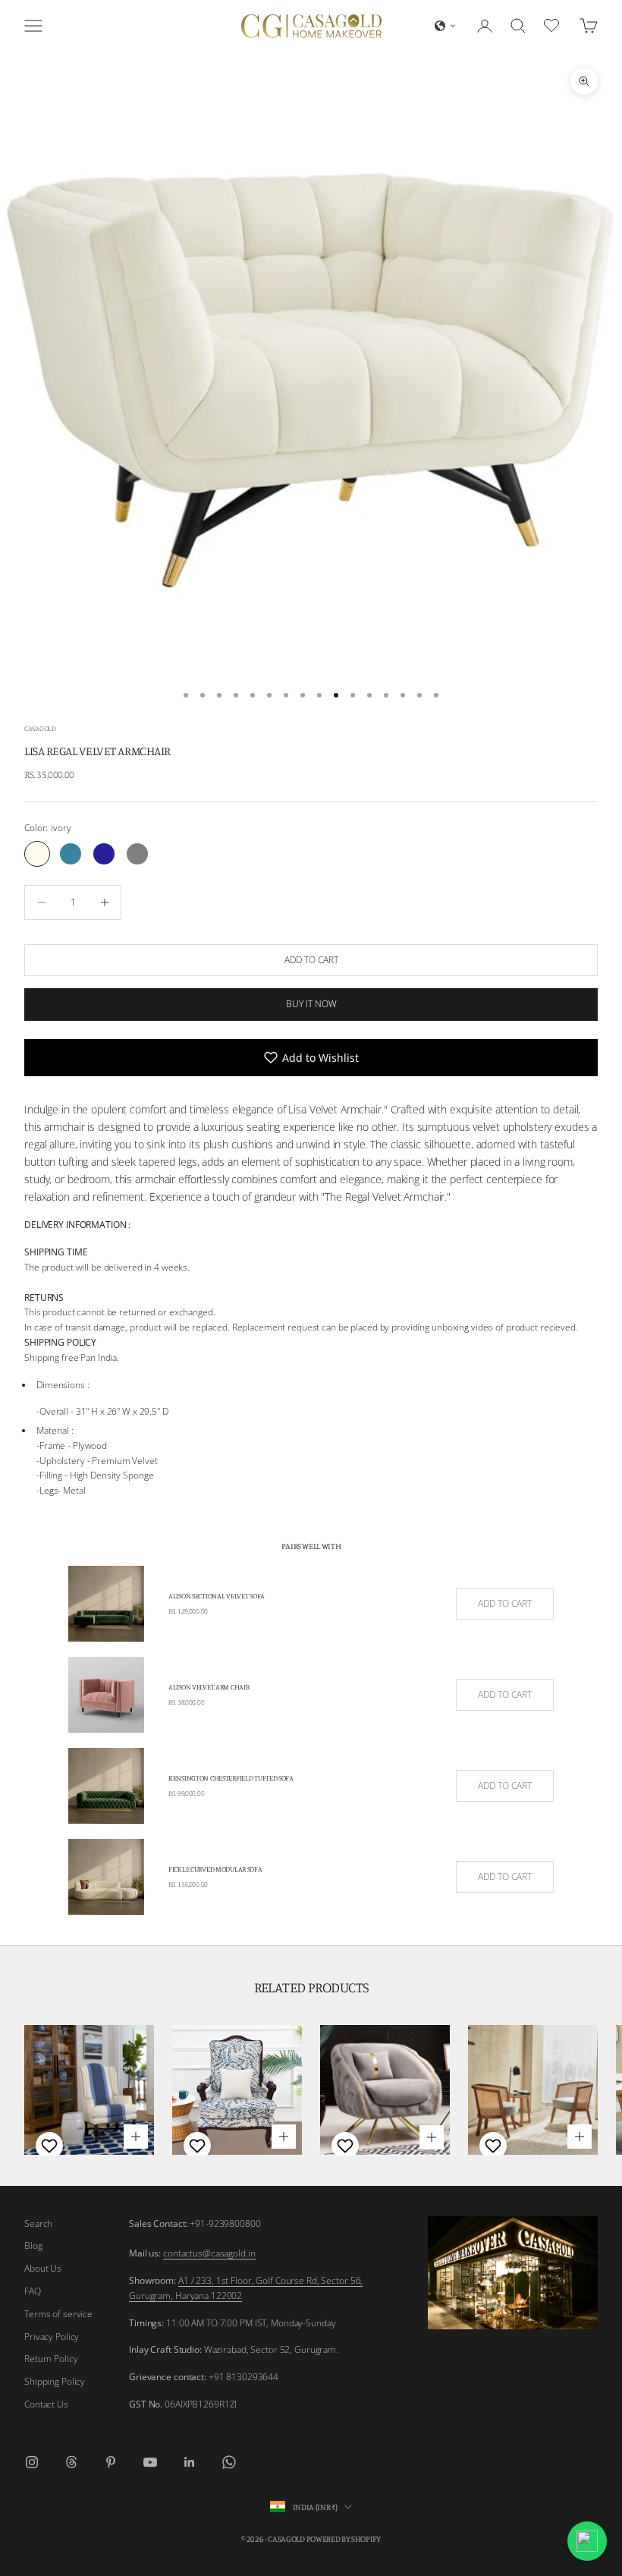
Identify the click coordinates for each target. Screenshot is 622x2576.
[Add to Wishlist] (47, 2146)
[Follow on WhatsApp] (229, 2462)
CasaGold (40, 728)
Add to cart (311, 960)
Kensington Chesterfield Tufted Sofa (231, 1778)
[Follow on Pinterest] (111, 2462)
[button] (445, 26)
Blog (33, 2245)
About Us (43, 2268)
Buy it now (311, 1004)
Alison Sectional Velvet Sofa (217, 1596)
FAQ (33, 2291)
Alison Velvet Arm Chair (209, 1687)
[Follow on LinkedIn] (190, 2462)
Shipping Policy (55, 2381)
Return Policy (51, 2359)
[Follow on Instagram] (32, 2462)
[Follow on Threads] (71, 2462)
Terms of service (58, 2314)
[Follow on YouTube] (150, 2462)
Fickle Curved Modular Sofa (215, 1869)
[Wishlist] (553, 24)
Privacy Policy (52, 2337)
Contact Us (46, 2404)
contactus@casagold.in (209, 2253)
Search (38, 2223)
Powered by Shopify (344, 2539)
